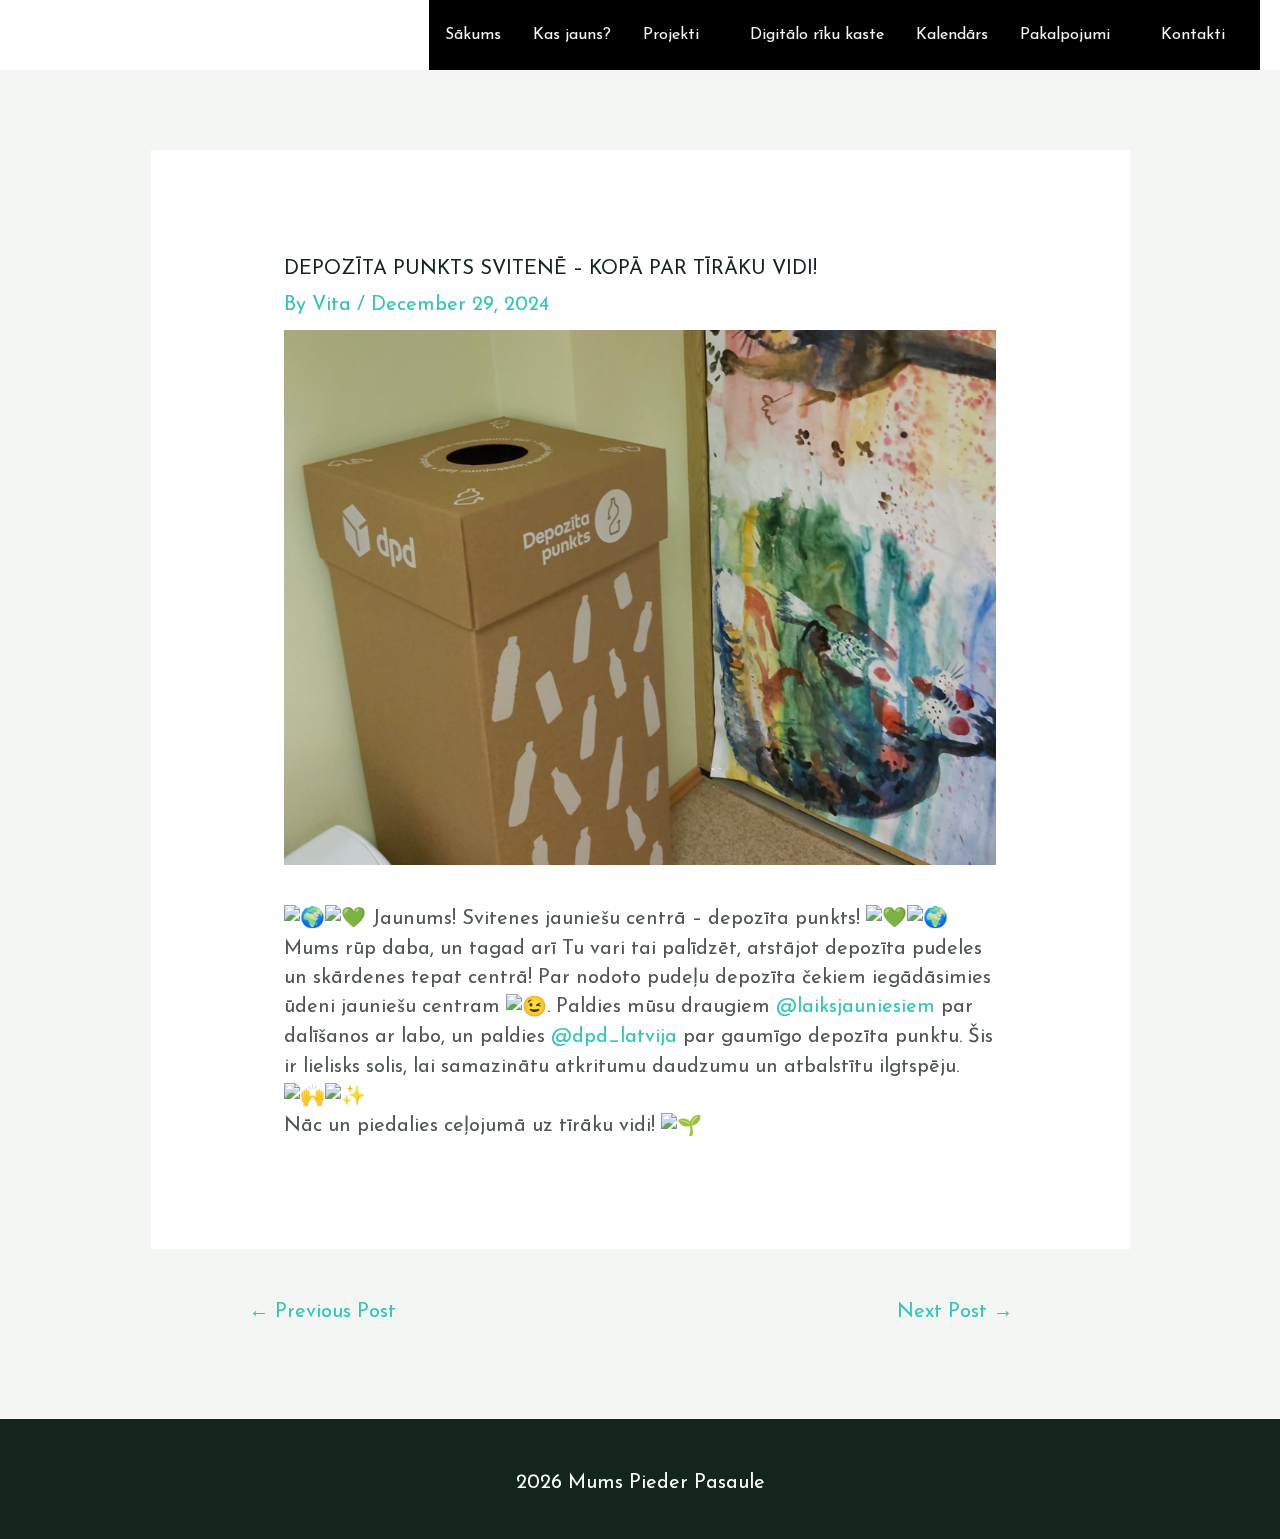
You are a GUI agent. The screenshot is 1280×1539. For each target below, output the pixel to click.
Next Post (955, 1312)
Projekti (671, 35)
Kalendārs (952, 35)
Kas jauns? (572, 35)
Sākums (473, 35)
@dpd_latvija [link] (614, 1037)
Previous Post (322, 1312)
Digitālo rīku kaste (817, 35)
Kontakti (1193, 35)
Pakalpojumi (1065, 35)
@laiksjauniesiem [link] (855, 1007)
